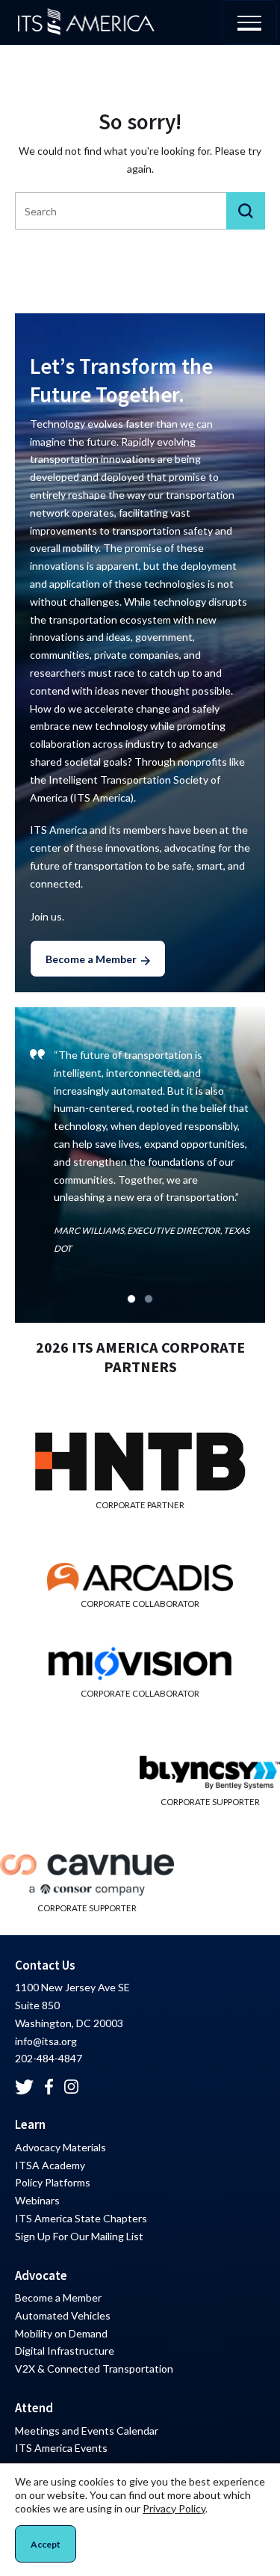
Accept (46, 2544)
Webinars (37, 2200)
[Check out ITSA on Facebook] (49, 2087)
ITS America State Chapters (81, 2218)
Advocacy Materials (60, 2147)
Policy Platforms (53, 2182)
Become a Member (91, 959)
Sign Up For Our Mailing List (79, 2236)
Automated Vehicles (63, 2315)
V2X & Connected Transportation (94, 2368)
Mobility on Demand (61, 2333)
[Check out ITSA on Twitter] (24, 2087)
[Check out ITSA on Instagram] (72, 2087)
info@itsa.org (46, 2041)
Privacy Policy (174, 2508)
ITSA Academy (50, 2165)
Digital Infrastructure (65, 2351)
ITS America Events (61, 2448)
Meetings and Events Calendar (87, 2431)
